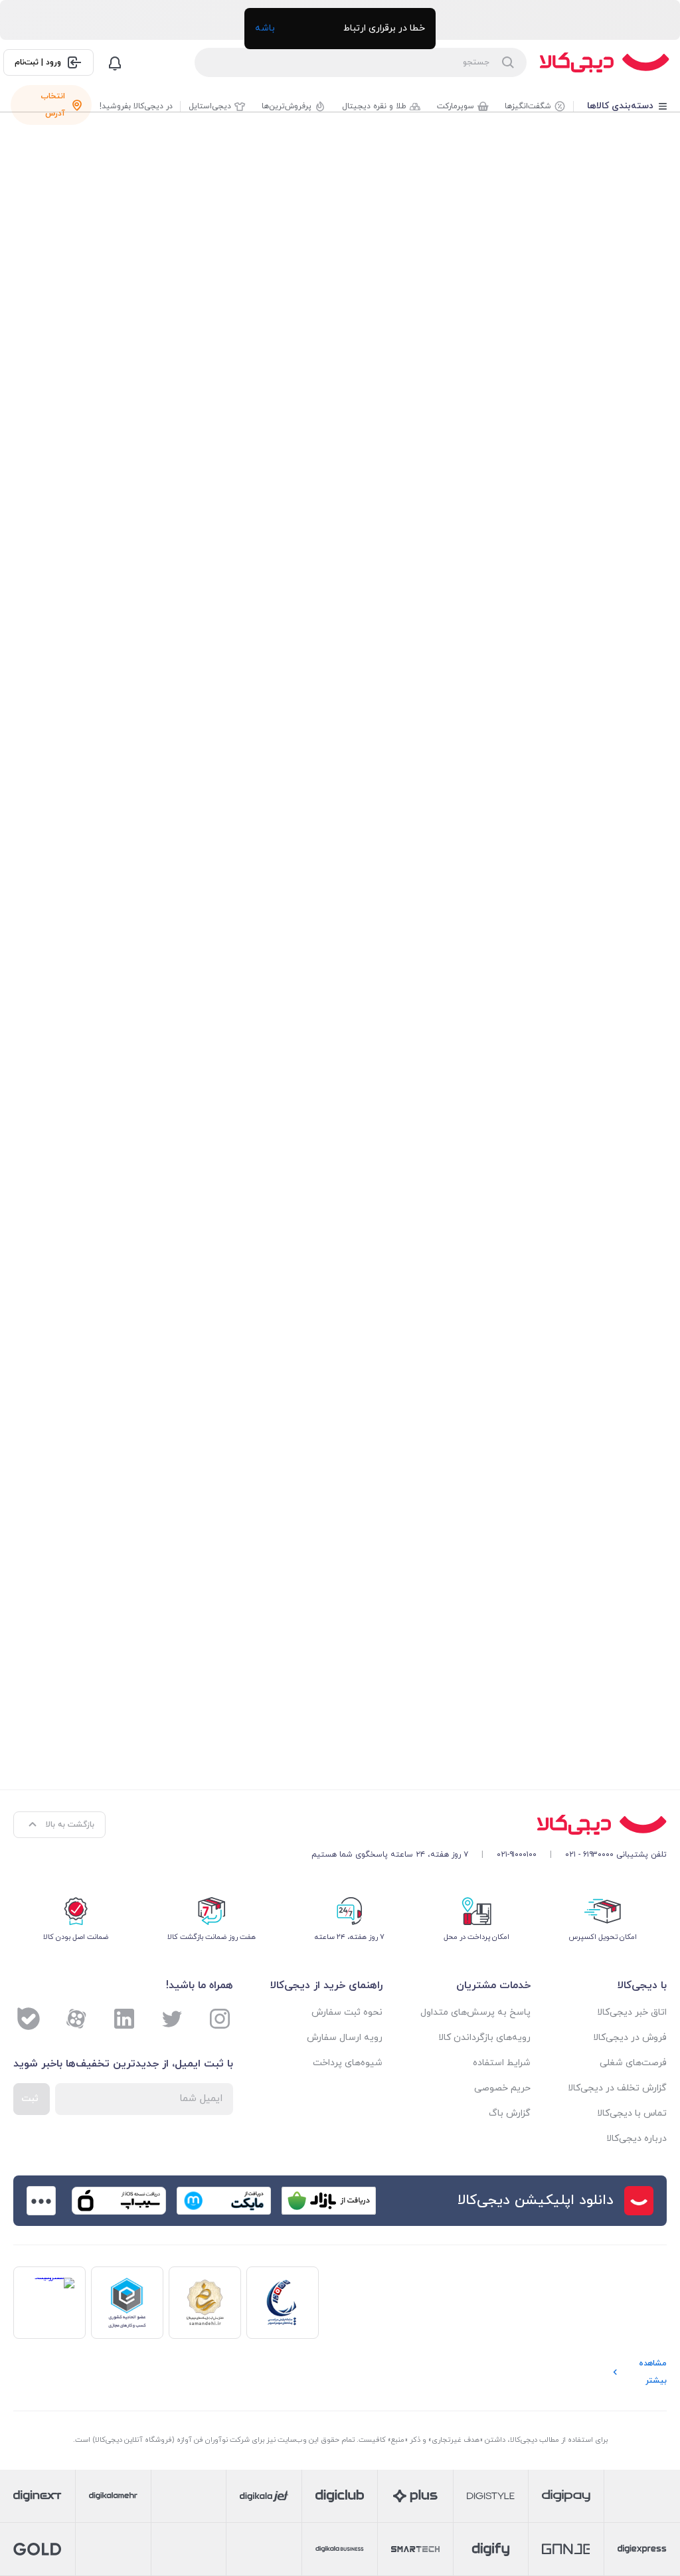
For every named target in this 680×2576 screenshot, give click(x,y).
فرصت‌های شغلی (633, 2063)
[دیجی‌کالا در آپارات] (76, 2019)
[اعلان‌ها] (115, 62)
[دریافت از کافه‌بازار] (329, 2201)
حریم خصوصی (502, 2088)
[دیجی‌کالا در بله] (29, 2019)
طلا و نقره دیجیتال (374, 106)
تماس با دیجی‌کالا (632, 2113)
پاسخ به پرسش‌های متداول (475, 2012)
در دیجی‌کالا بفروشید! (136, 106)
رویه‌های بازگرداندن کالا (484, 2038)
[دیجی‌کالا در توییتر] (172, 2019)
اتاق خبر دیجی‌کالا (632, 2012)
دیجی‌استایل (210, 106)
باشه (265, 28)
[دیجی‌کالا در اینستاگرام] (220, 2019)
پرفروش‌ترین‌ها (287, 106)
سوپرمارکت (456, 106)
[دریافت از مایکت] (224, 2201)
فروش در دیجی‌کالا (630, 2038)
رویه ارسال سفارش (345, 2038)
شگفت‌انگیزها (528, 106)
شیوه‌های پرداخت (348, 2063)
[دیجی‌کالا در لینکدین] (124, 2019)
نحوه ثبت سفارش (347, 2012)
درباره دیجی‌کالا (637, 2139)
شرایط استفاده (501, 2063)
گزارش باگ (509, 2113)
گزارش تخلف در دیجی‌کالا (617, 2088)
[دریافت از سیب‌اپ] (119, 2201)
